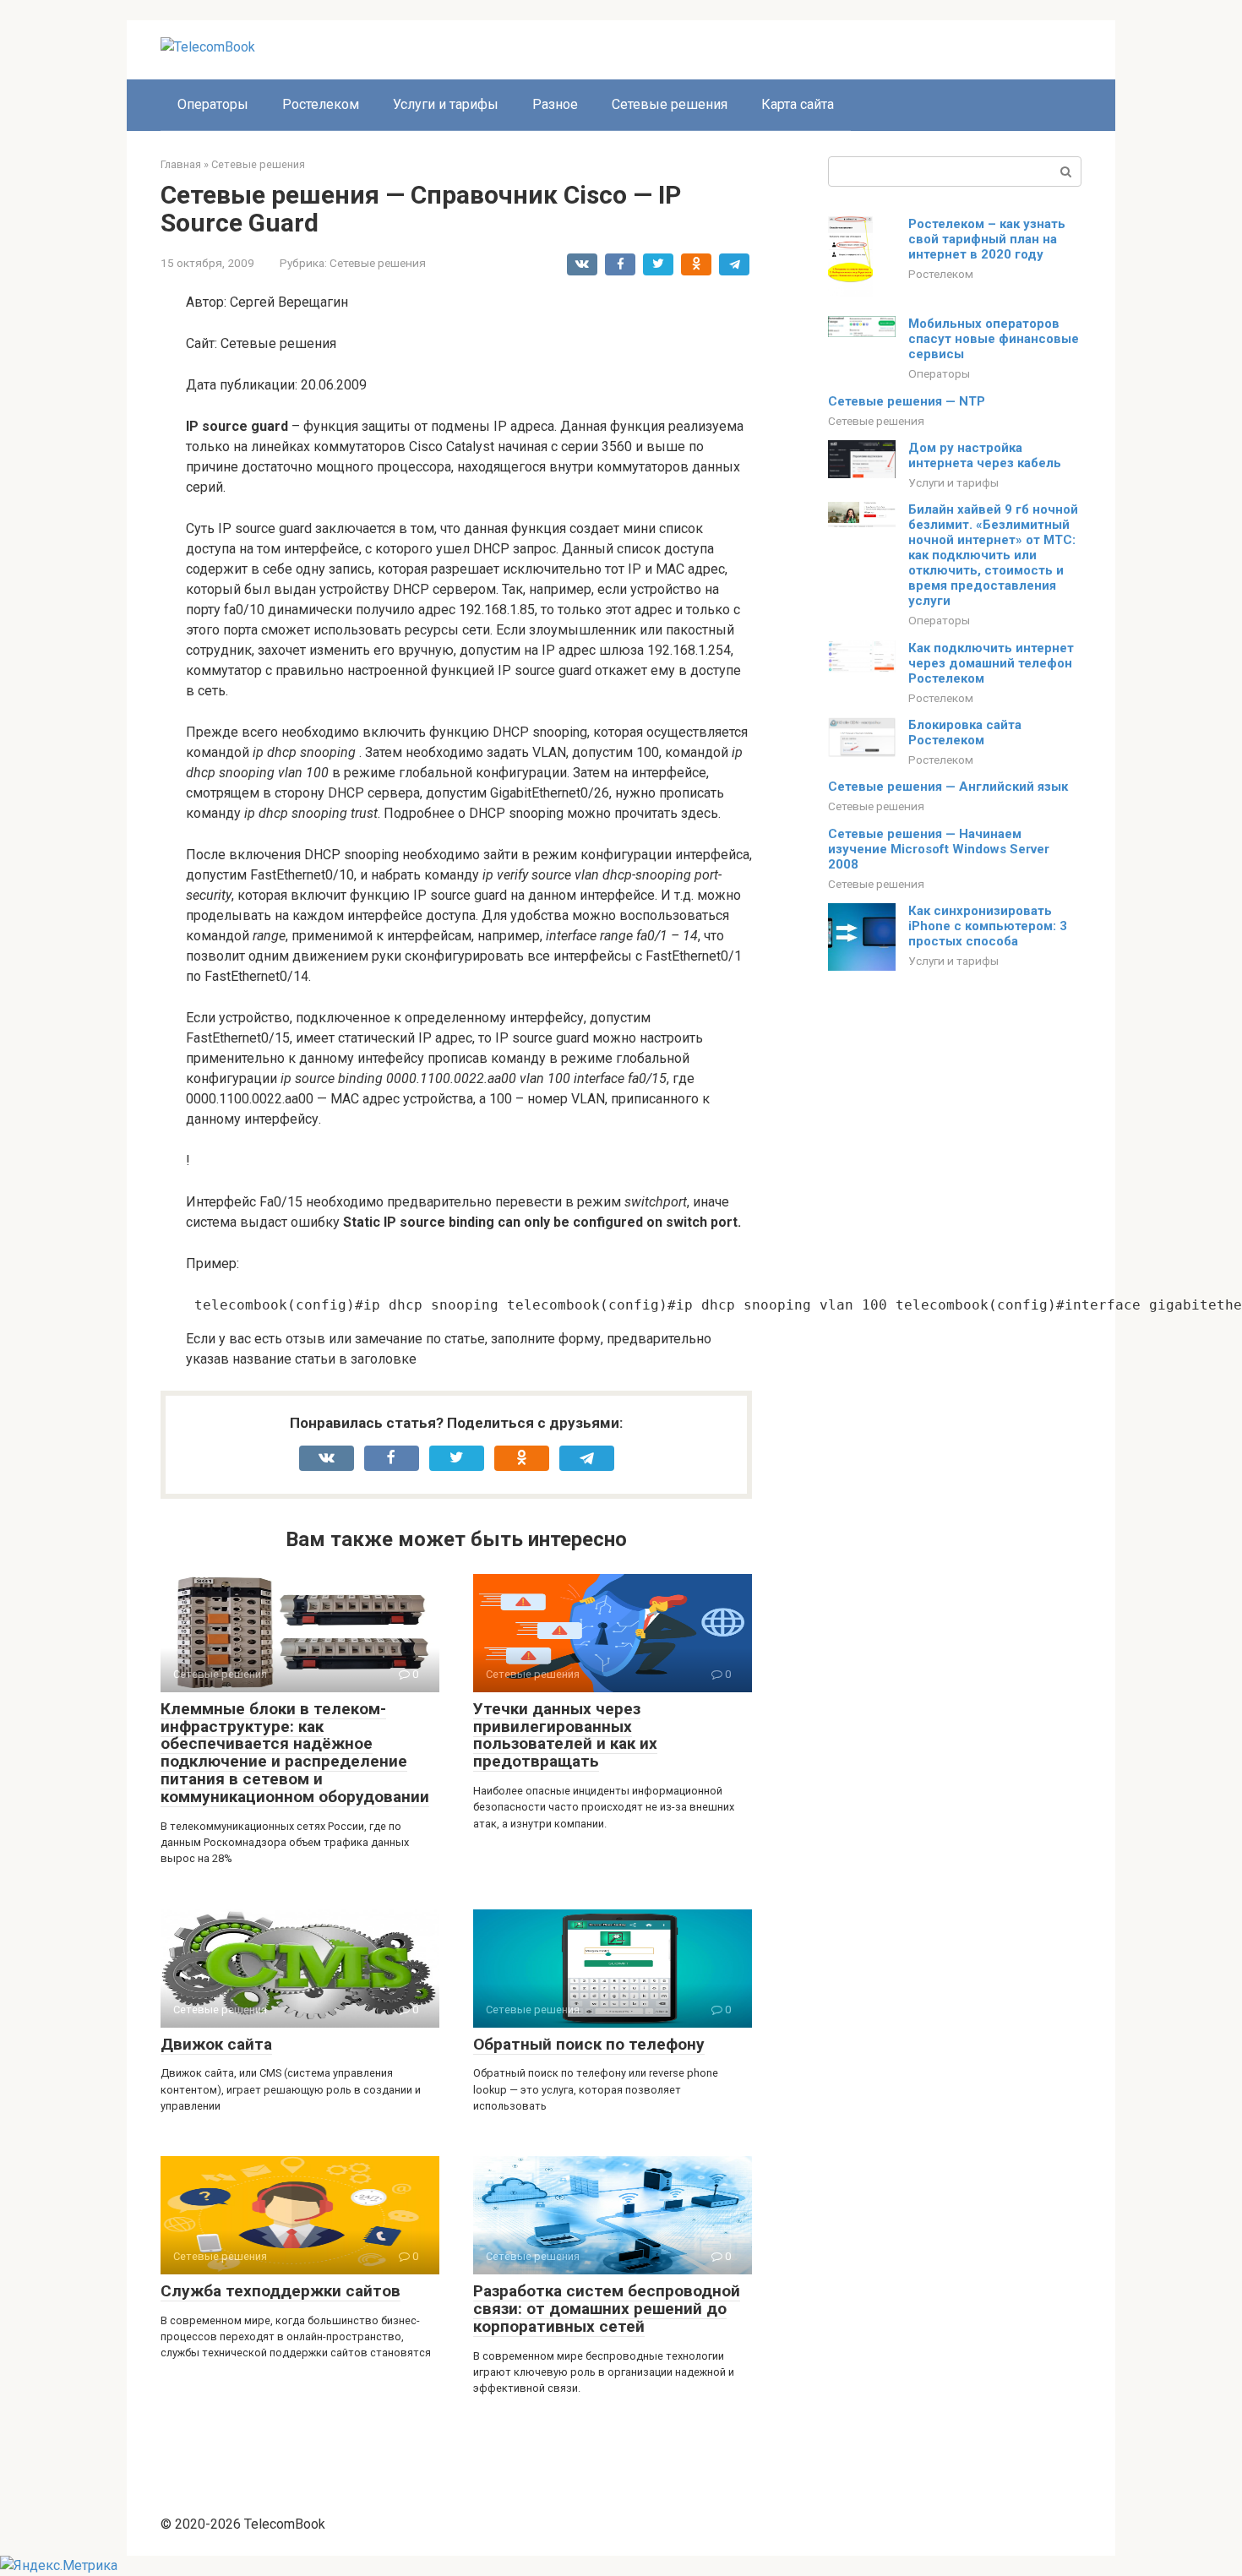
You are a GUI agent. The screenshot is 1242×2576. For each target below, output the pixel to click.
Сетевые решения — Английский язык (948, 787)
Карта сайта (798, 104)
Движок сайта (216, 2044)
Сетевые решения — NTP (907, 401)
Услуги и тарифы (446, 104)
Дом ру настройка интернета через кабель (985, 455)
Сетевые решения (670, 104)
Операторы (213, 104)
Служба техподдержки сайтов (281, 2291)
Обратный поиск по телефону (589, 2044)
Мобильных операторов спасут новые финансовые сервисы (994, 339)
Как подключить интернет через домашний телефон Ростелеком (991, 663)
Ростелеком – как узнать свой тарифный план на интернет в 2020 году (987, 239)
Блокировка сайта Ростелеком (965, 732)
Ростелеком (321, 104)
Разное (555, 104)
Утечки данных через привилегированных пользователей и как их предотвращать (565, 1735)
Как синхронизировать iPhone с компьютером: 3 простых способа (988, 926)
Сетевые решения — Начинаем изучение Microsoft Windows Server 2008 (939, 849)
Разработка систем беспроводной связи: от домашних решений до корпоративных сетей (607, 2309)
